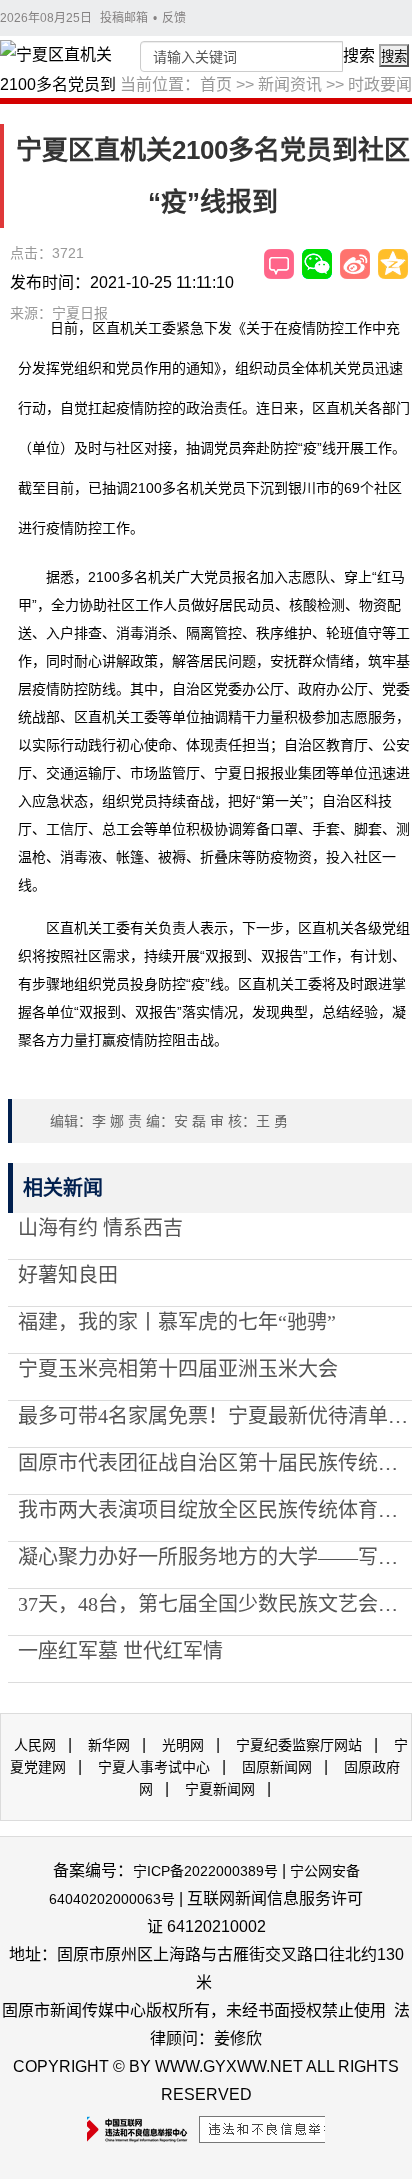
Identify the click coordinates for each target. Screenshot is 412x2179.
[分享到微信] (317, 264)
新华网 (109, 1745)
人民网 (35, 1745)
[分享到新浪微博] (355, 264)
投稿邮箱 (124, 18)
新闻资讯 (290, 84)
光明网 (183, 1745)
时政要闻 (380, 84)
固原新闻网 (277, 1767)
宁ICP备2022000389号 (205, 1871)
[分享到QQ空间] (393, 264)
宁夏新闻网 (220, 1789)
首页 (216, 84)
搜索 (359, 55)
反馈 (174, 18)
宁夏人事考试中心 (154, 1767)
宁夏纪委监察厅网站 (299, 1745)
